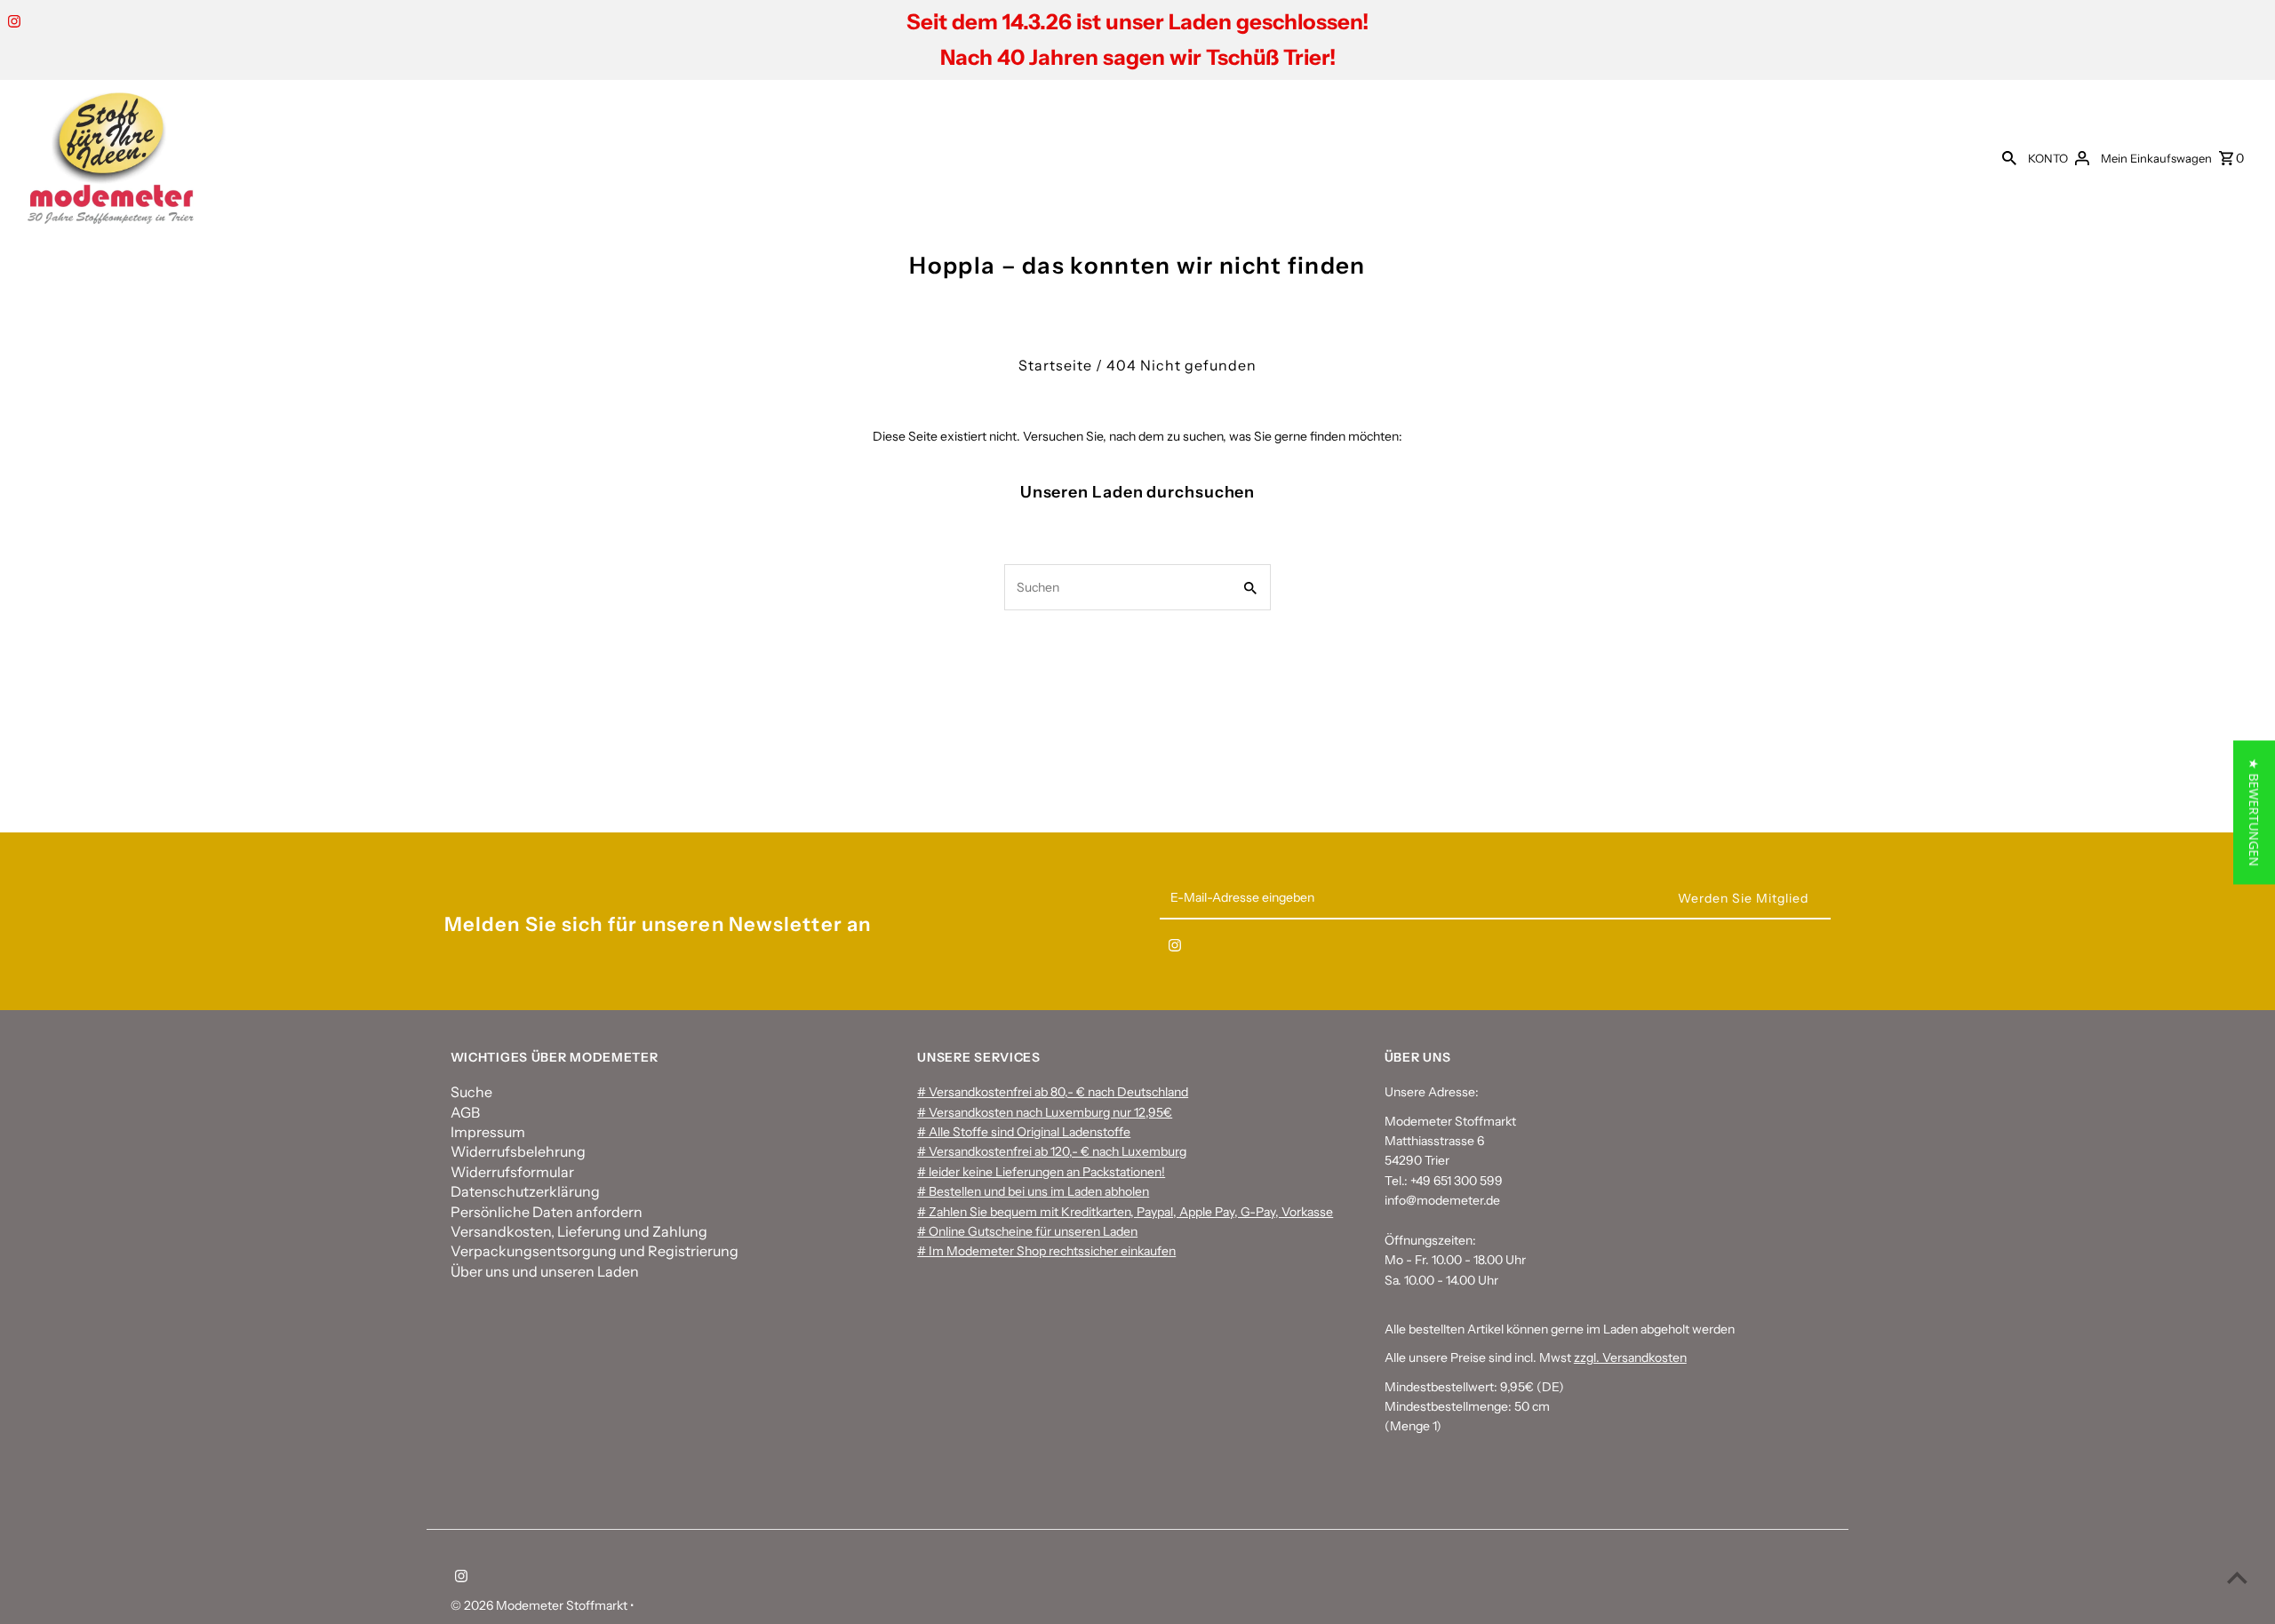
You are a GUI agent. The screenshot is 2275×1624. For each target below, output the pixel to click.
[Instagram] (12, 23)
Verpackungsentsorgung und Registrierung (595, 1251)
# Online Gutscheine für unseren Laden (1027, 1231)
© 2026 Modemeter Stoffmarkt (540, 1605)
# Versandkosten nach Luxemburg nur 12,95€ (1045, 1112)
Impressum (488, 1132)
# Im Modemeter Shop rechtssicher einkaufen (1046, 1251)
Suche (471, 1092)
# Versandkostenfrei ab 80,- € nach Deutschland (1053, 1092)
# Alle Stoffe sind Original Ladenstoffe (1024, 1132)
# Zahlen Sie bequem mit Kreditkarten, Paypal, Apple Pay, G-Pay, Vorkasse (1125, 1212)
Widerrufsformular (512, 1172)
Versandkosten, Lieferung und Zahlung (579, 1231)
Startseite (1055, 365)
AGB (465, 1112)
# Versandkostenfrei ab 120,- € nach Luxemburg (1052, 1151)
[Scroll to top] (2237, 1577)
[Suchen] (2009, 157)
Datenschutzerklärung (525, 1191)
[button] (2254, 812)
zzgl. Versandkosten (1630, 1357)
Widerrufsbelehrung (518, 1151)
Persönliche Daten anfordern (547, 1212)
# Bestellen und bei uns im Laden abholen (1033, 1191)
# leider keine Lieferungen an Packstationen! (1041, 1172)
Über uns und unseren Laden (545, 1271)
